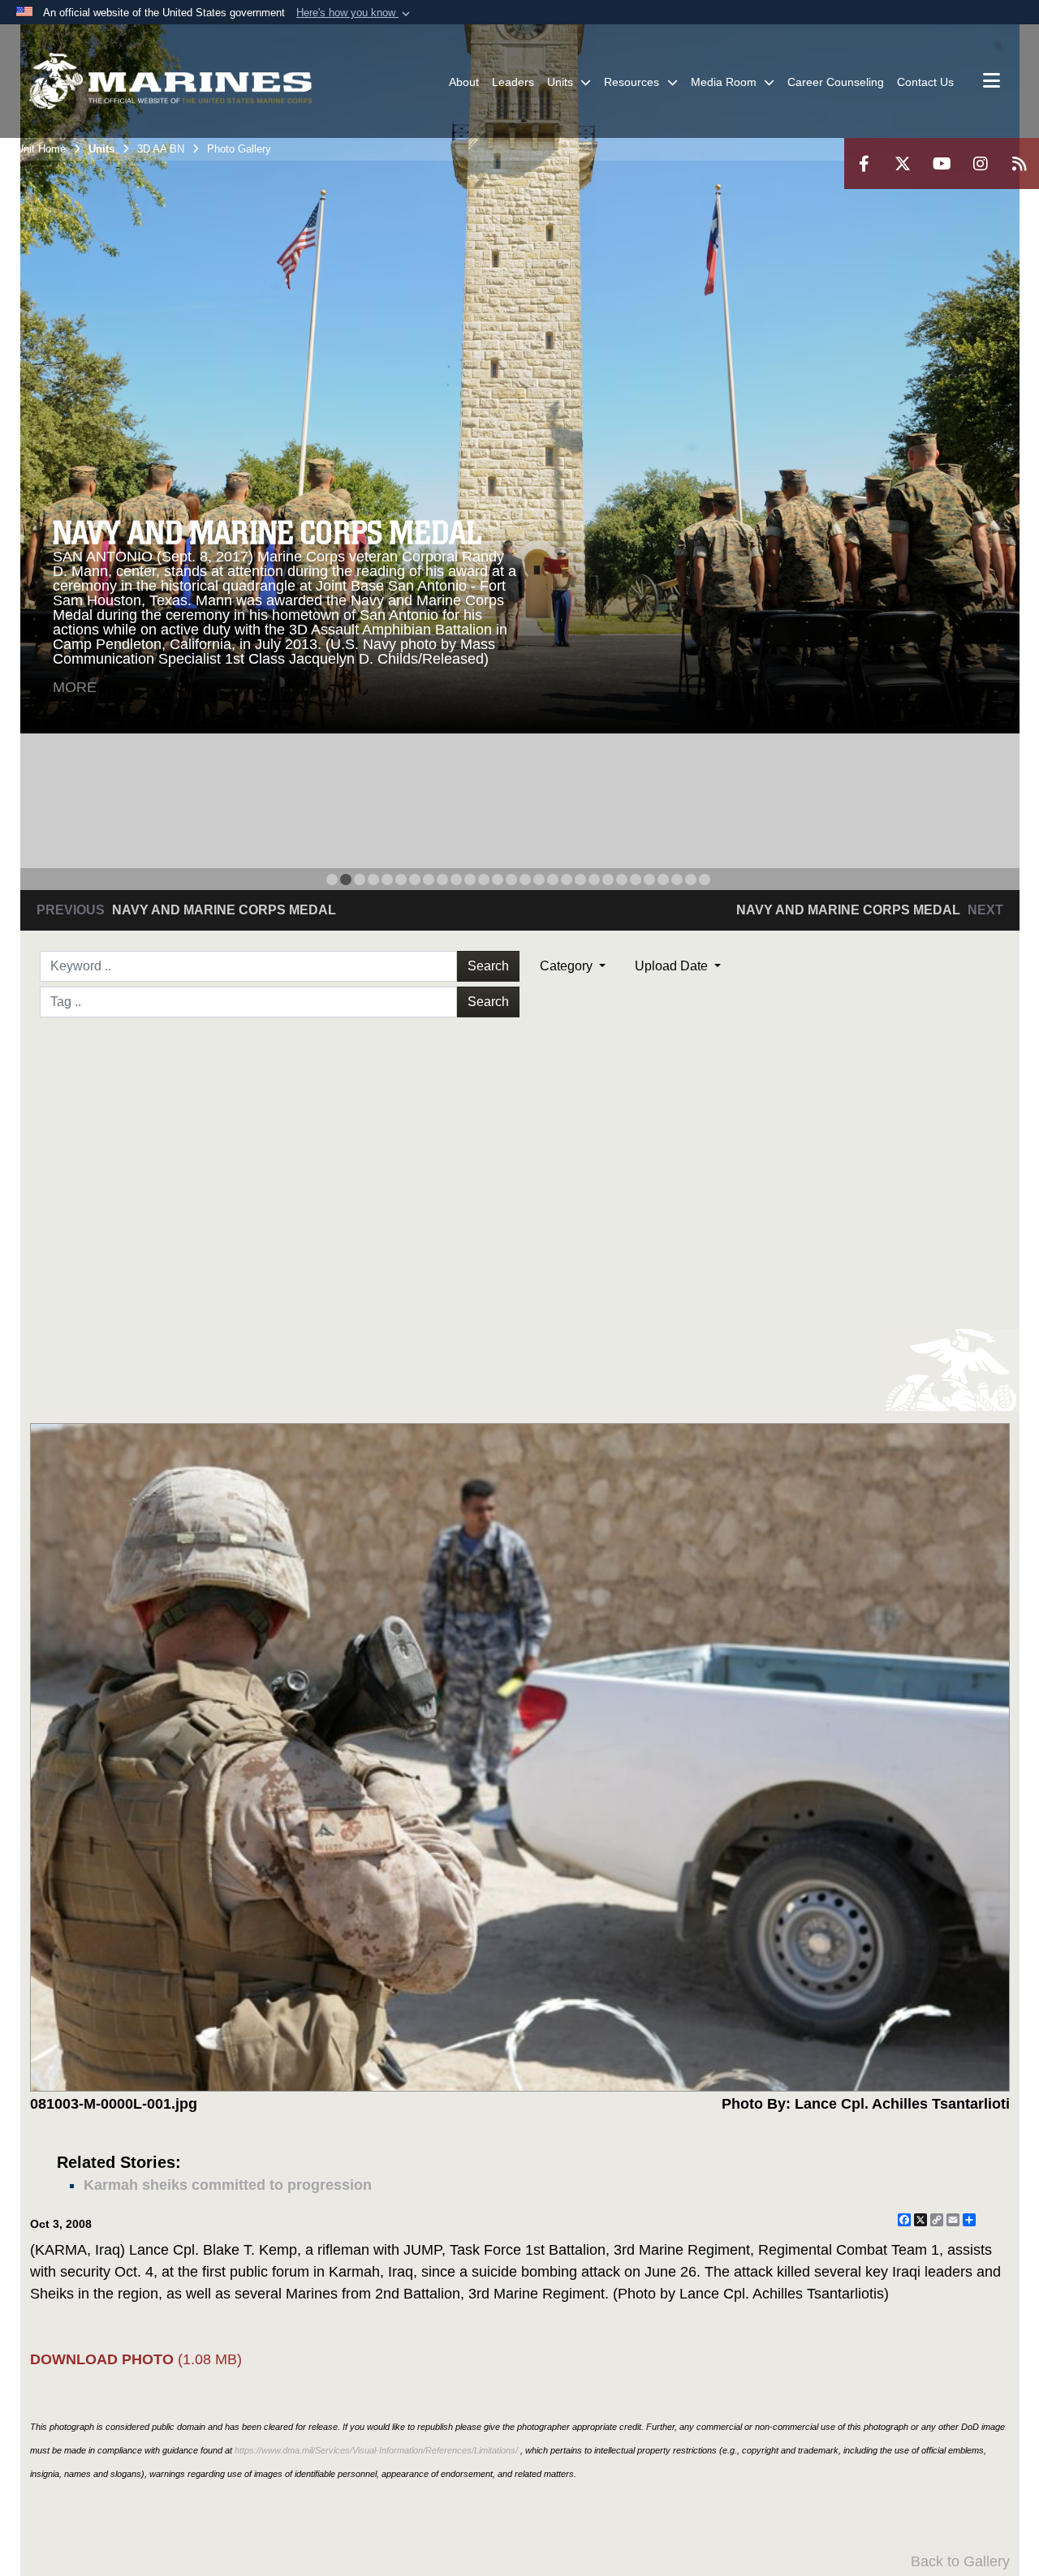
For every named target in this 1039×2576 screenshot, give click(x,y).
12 (484, 879)
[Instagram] (981, 163)
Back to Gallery (960, 2561)
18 (567, 879)
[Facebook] (864, 163)
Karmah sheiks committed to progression (228, 2185)
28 (705, 879)
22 (622, 879)
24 (649, 879)
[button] (355, 13)
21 (608, 879)
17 (553, 879)
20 (594, 879)
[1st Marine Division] (170, 81)
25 (663, 879)
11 (470, 879)
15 (525, 879)
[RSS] (1020, 163)
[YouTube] (942, 163)
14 (511, 879)
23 (636, 879)
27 (691, 879)
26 (677, 879)
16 (539, 879)
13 (498, 879)
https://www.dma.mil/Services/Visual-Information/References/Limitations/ (376, 2450)
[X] (903, 163)
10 (456, 879)
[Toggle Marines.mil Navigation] (992, 82)
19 (580, 879)
